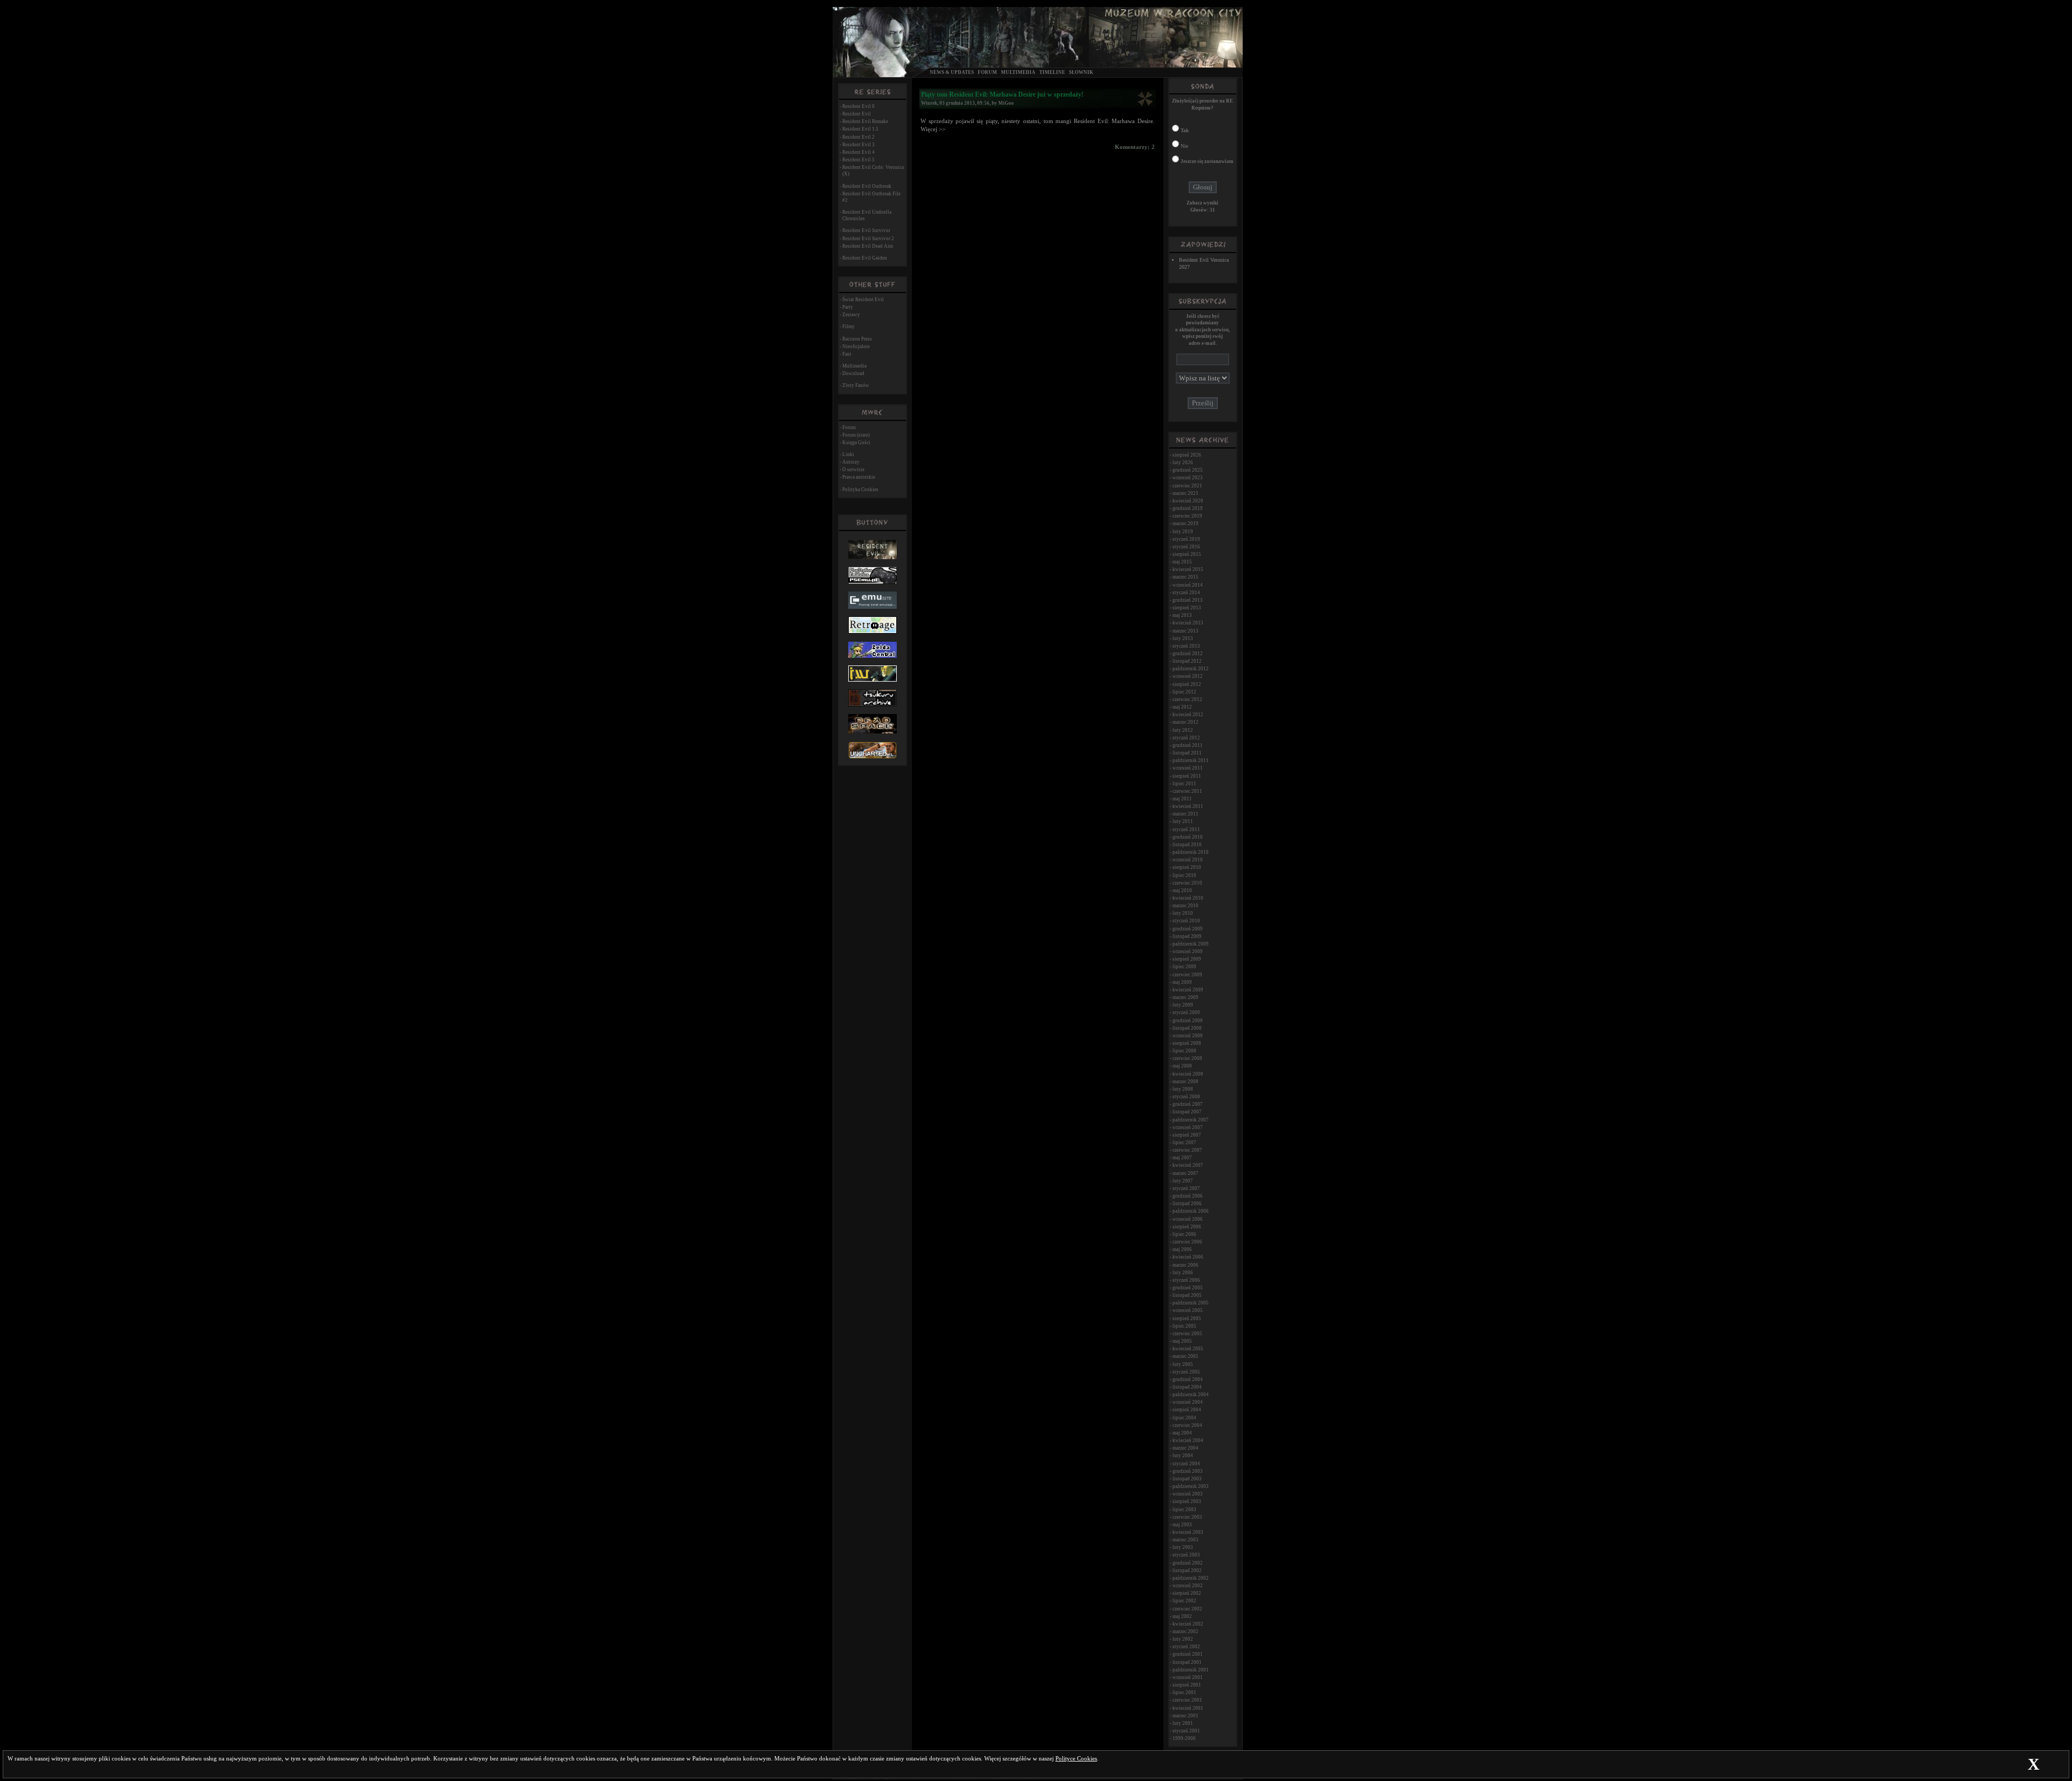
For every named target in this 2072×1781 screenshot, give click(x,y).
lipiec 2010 (1184, 875)
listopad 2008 (1187, 1028)
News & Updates (952, 72)
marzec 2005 (1185, 1356)
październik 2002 (1191, 1578)
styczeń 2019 (1186, 539)
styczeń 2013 (1186, 646)
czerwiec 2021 (1187, 486)
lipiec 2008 (1184, 1051)
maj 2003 (1182, 1525)
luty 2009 (1183, 1005)
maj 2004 (1182, 1433)
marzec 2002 (1185, 1632)
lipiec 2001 (1184, 1692)
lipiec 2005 (1184, 1326)
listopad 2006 (1187, 1204)
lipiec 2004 (1184, 1418)
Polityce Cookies (1076, 1759)
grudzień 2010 (1188, 837)
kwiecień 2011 (1188, 806)
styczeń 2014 (1186, 593)
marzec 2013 (1185, 631)
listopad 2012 (1187, 661)
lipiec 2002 (1184, 1601)
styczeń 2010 (1186, 921)
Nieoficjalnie (856, 346)
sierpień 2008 (1187, 1043)
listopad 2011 (1187, 753)
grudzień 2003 (1188, 1471)
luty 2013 (1183, 638)
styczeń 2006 (1186, 1280)
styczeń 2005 (1186, 1372)
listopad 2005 (1187, 1295)
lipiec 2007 (1184, 1143)
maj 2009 (1182, 982)
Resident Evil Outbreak (867, 186)
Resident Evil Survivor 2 (868, 239)
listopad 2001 (1187, 1662)
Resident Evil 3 (858, 145)
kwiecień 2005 (1188, 1349)
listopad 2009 (1187, 936)
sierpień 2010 (1187, 867)
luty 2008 (1183, 1089)
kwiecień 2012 (1188, 715)
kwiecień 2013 (1188, 623)
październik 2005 (1191, 1303)
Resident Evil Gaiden (865, 258)
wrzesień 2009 (1188, 951)
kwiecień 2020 (1188, 501)
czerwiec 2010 (1187, 883)
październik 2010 (1191, 852)
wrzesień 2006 (1188, 1219)
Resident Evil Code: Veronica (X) (873, 171)
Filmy (848, 327)
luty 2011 (1183, 821)
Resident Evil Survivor (866, 230)
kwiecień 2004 (1188, 1440)
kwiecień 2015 (1188, 569)
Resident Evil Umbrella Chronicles (867, 215)
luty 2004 (1183, 1456)
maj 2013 (1182, 615)
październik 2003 (1191, 1486)
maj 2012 (1182, 707)
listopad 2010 (1187, 845)
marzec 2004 (1185, 1448)
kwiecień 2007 (1188, 1165)
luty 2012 (1183, 730)
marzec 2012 (1185, 722)
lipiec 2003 (1184, 1510)
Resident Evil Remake (865, 121)
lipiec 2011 (1184, 784)
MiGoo (1006, 103)
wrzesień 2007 (1188, 1127)
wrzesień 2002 (1188, 1586)
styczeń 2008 (1186, 1097)
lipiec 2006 (1184, 1234)
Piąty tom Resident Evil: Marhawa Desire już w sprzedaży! (1002, 94)
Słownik (1081, 72)
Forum (987, 72)
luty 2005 (1183, 1364)
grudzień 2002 (1188, 1563)
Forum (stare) (856, 435)
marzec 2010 (1185, 906)
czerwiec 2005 (1187, 1334)
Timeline (1052, 72)
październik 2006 (1191, 1211)
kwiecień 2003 (1188, 1532)
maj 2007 (1182, 1158)
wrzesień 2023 (1188, 478)
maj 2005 (1182, 1341)
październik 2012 (1191, 669)
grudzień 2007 (1188, 1104)
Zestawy (851, 315)
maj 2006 (1182, 1249)
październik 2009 (1191, 944)
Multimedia (1018, 72)
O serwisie (853, 470)
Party (848, 307)
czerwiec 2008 (1187, 1058)
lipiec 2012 (1184, 692)
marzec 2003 (1185, 1540)
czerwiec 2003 (1187, 1517)
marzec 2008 (1185, 1082)
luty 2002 (1183, 1639)
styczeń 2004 (1186, 1464)
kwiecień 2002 (1188, 1624)
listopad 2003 (1187, 1479)
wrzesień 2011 (1188, 768)
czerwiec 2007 (1187, 1150)
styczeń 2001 (1186, 1731)
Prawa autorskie (859, 477)
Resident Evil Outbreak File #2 (871, 197)
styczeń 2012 (1186, 738)
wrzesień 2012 (1188, 676)
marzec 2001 (1185, 1716)
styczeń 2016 (1186, 547)
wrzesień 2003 (1188, 1494)
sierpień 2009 (1187, 959)
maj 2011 (1182, 799)
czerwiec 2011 (1187, 791)
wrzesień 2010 (1188, 860)
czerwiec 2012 (1187, 699)
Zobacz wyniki (1202, 203)
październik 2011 (1191, 760)
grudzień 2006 (1188, 1196)
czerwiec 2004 (1187, 1425)
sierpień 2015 (1187, 554)
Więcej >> (933, 129)
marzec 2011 (1185, 814)
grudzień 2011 (1188, 745)
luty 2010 (1183, 913)
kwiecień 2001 (1188, 1708)
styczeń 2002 (1186, 1647)
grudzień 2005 (1188, 1288)
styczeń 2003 (1186, 1555)
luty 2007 (1183, 1181)
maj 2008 (1182, 1066)
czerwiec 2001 (1187, 1700)
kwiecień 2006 (1188, 1257)
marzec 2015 (1185, 577)
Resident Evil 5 (858, 160)
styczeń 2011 (1186, 830)
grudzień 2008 (1188, 1021)
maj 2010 (1182, 890)
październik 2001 (1191, 1670)
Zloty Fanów (856, 385)
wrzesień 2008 (1188, 1036)
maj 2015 (1182, 562)
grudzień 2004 (1188, 1379)
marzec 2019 (1185, 524)
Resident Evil (857, 114)
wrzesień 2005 (1188, 1310)
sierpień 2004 (1187, 1410)
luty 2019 (1183, 532)
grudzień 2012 (1188, 654)
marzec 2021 (1185, 493)
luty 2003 (1183, 1547)
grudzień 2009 (1188, 929)
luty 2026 (1183, 463)
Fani (847, 354)
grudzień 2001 (1188, 1654)
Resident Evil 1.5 (860, 129)
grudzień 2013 (1188, 600)
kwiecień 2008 (1188, 1074)
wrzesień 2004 (1188, 1402)
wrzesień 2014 (1188, 585)
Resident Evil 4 (858, 152)
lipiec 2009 (1184, 967)
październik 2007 (1191, 1120)
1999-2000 (1184, 1738)
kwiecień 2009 (1188, 990)
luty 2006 (1183, 1273)
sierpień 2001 (1187, 1685)
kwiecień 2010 (1188, 898)
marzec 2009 (1185, 997)
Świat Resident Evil (863, 300)
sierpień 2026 (1187, 455)
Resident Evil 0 (858, 106)
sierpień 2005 (1187, 1318)
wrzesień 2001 (1188, 1677)
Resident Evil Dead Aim (868, 246)
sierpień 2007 (1187, 1135)
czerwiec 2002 (1187, 1609)
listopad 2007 (1187, 1112)
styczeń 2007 (1186, 1188)
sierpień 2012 (1187, 684)
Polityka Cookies (860, 490)
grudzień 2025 (1188, 470)
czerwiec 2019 (1187, 516)
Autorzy (851, 462)
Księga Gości (856, 443)
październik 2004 (1191, 1395)
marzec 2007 (1185, 1173)
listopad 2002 (1187, 1571)
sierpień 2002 (1187, 1593)
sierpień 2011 (1187, 776)
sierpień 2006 (1187, 1227)
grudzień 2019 (1188, 508)
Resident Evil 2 (858, 137)
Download (853, 373)
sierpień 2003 (1187, 1501)
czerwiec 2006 (1187, 1242)
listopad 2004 (1187, 1387)
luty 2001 (1183, 1723)
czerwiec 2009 (1187, 975)
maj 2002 (1182, 1616)
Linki (848, 454)
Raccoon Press (857, 339)
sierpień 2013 (1187, 608)
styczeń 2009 (1186, 1012)
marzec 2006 (1185, 1265)
